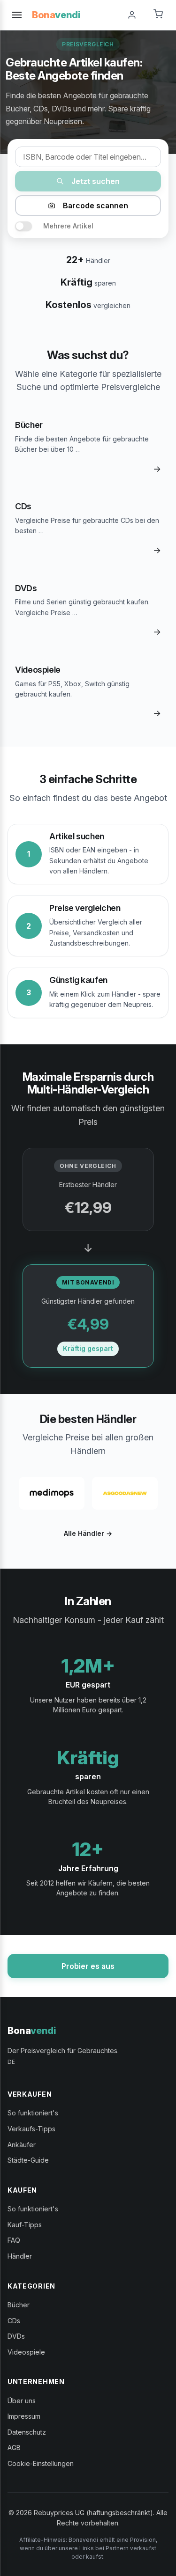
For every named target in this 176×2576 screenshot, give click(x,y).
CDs (14, 2321)
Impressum (24, 2416)
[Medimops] (52, 1493)
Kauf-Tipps (25, 2225)
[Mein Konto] (132, 15)
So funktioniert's (33, 2113)
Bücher (19, 2305)
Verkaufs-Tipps (31, 2129)
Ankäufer (22, 2145)
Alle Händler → (88, 1533)
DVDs (16, 2336)
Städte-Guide (28, 2160)
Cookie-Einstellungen (41, 2463)
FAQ (14, 2240)
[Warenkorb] (158, 15)
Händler (20, 2256)
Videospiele (26, 2352)
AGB (14, 2448)
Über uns (22, 2401)
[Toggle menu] (17, 15)
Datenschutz (27, 2432)
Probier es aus (88, 1966)
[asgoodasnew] (125, 1493)
